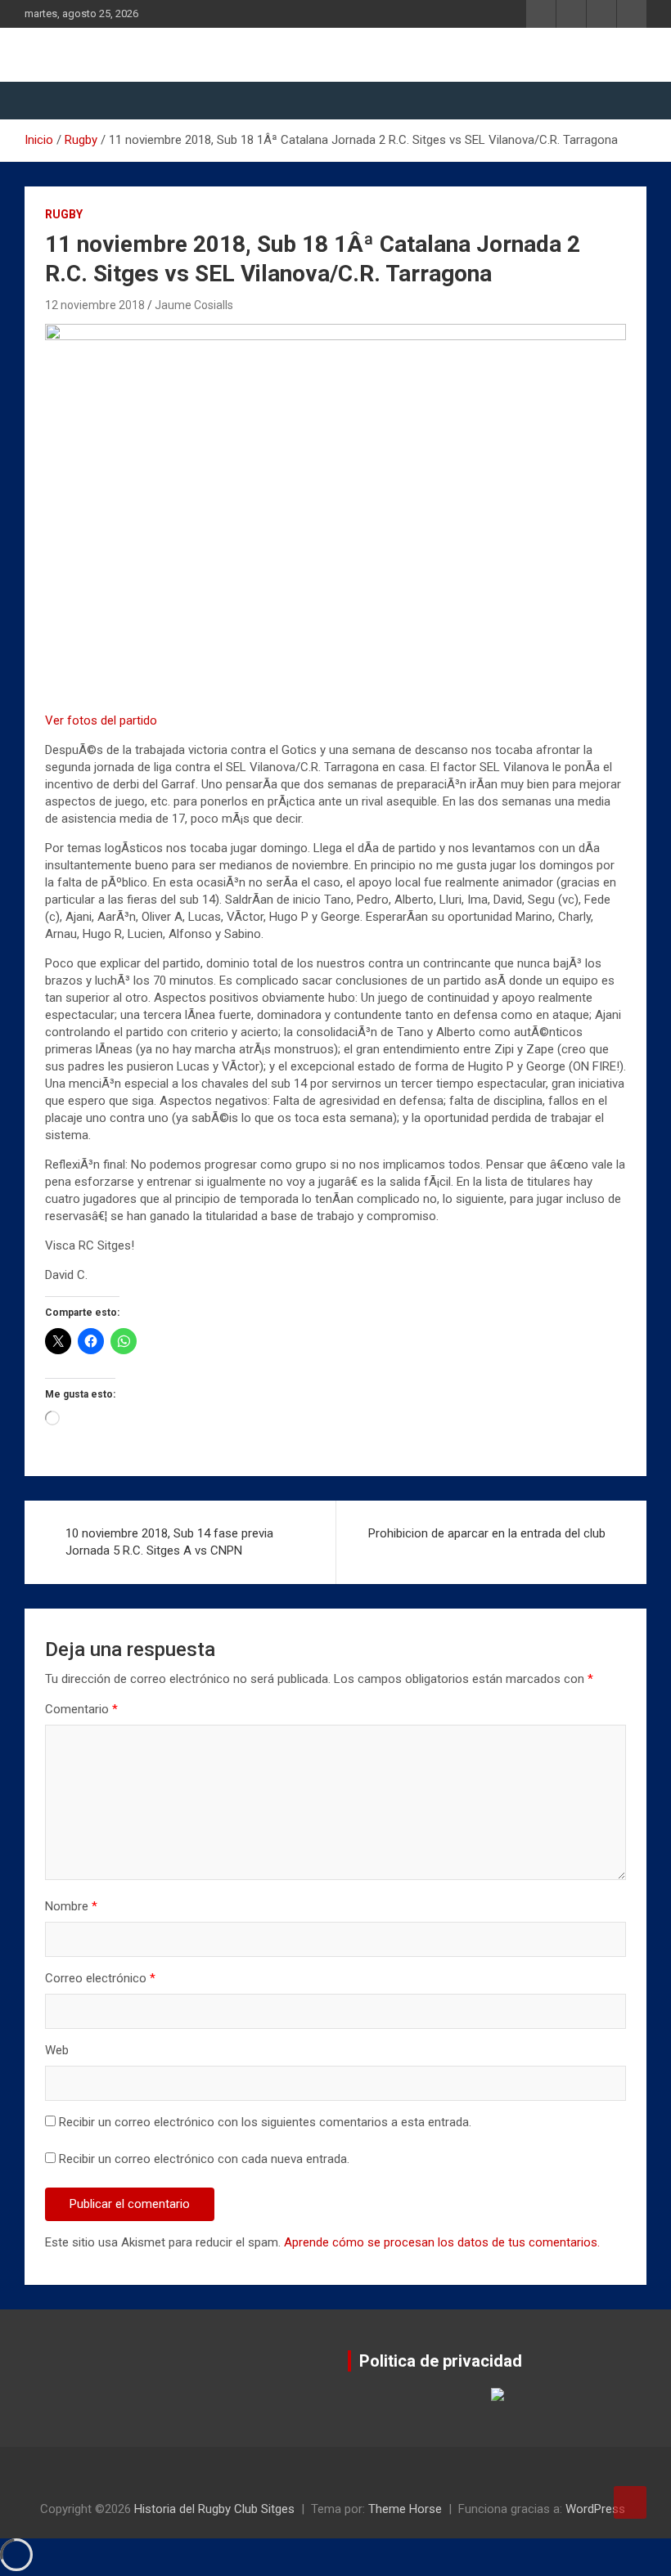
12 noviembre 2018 (95, 305)
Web (57, 2050)
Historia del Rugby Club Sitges (214, 2509)
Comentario (81, 1709)
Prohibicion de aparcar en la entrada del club (487, 1533)
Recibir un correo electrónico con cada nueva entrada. (204, 2159)
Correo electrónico (100, 1978)
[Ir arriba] (630, 2502)
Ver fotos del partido (101, 720)
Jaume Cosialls (194, 305)
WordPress (595, 2509)
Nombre (71, 1906)
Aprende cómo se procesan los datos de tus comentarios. (442, 2242)
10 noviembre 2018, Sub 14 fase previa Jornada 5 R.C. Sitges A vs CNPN (169, 1542)
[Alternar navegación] (45, 101)
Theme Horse (405, 2509)
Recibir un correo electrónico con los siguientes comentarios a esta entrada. (265, 2122)
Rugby (64, 214)
